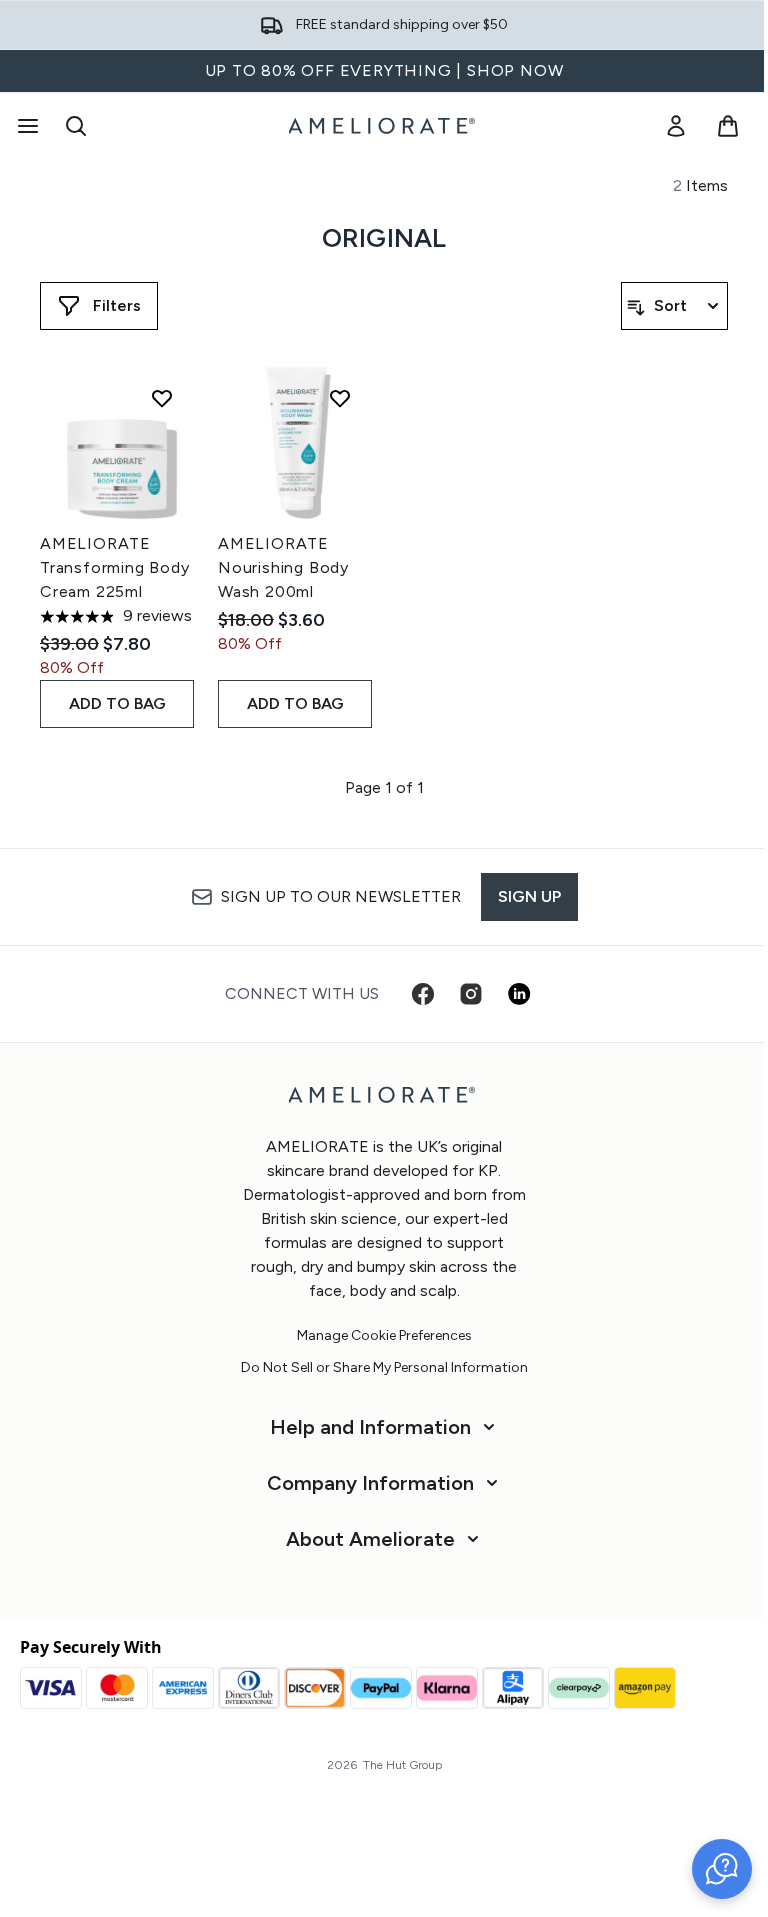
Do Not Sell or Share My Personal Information (384, 1368)
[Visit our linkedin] (519, 994)
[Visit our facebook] (423, 994)
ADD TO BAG (117, 703)
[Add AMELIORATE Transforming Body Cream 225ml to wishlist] (162, 398)
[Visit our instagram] (471, 994)
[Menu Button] (26, 126)
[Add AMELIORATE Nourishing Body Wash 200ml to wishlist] (340, 398)
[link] (676, 126)
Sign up (529, 896)
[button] (722, 1869)
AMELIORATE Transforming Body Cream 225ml (115, 567)
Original (384, 238)
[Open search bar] (76, 126)
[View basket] (728, 126)
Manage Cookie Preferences (384, 1336)
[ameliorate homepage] (384, 126)
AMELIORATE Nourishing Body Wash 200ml (283, 567)
